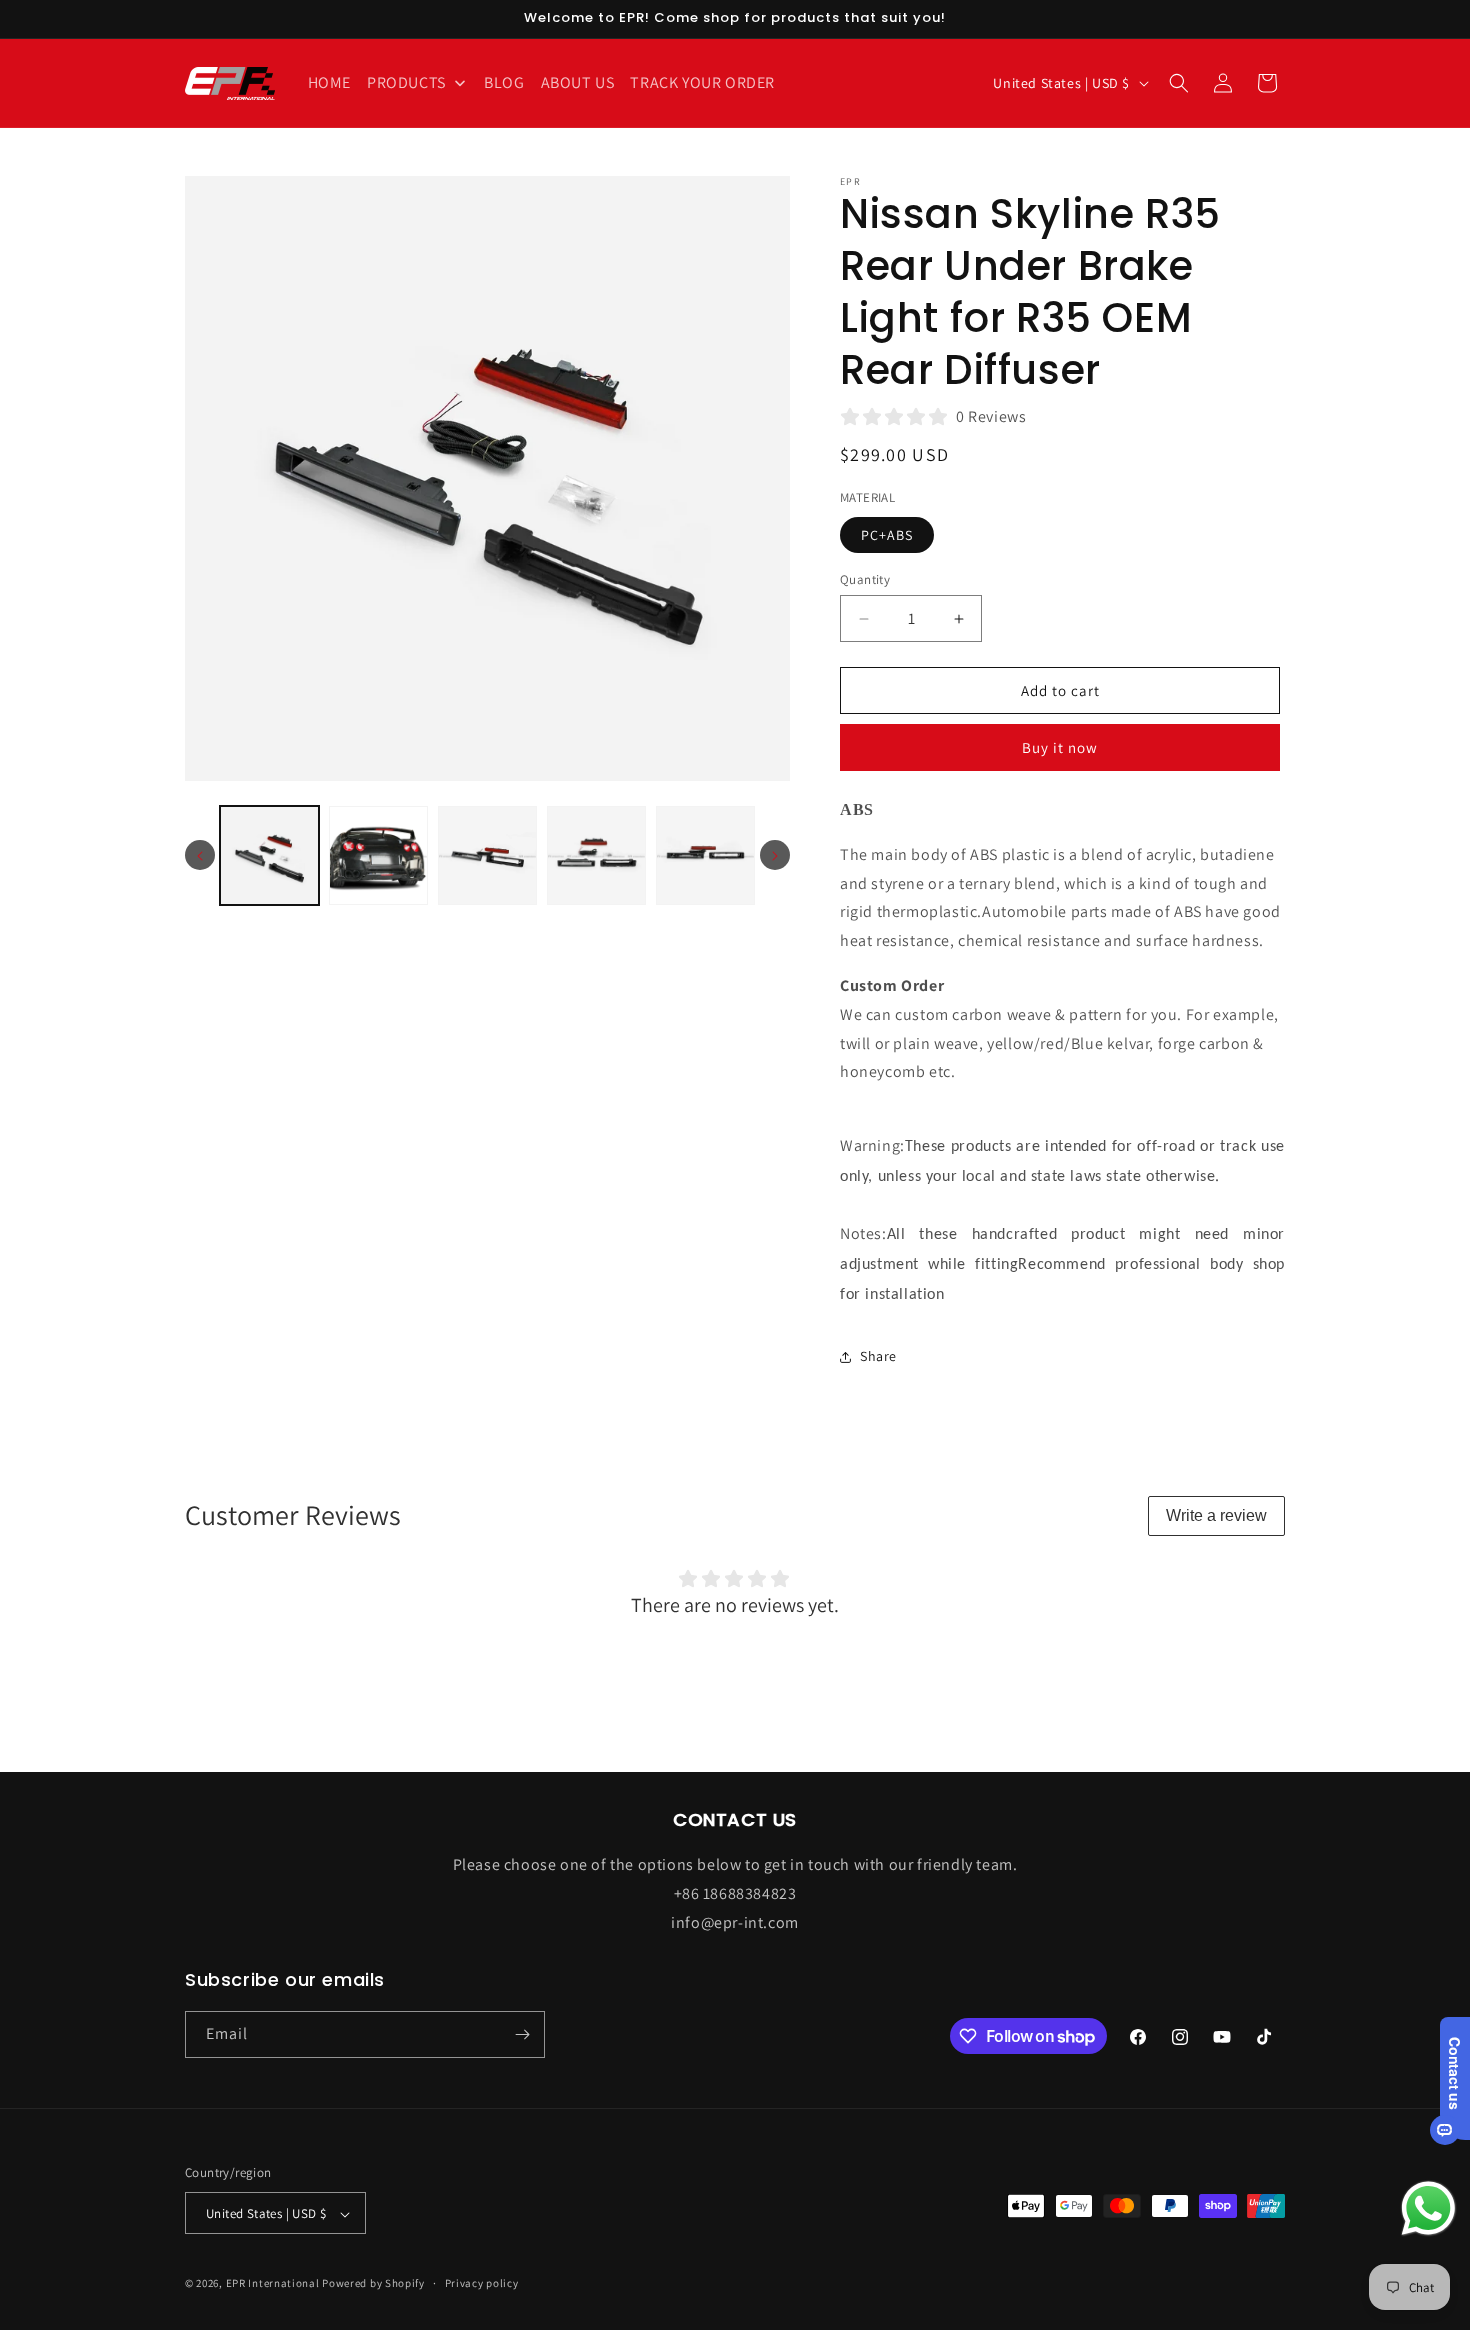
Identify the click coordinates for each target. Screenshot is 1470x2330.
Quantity (865, 579)
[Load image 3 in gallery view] (487, 855)
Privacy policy (482, 2283)
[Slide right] (775, 856)
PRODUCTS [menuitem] (406, 82)
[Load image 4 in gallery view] (596, 855)
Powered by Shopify (373, 2284)
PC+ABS (887, 535)
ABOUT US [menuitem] (578, 82)
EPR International (273, 2284)
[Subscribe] (522, 2034)
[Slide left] (200, 856)
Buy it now (1060, 747)
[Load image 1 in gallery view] (269, 855)
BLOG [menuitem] (504, 82)
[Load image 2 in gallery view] (378, 855)
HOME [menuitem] (329, 82)
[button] (1179, 83)
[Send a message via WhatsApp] (1428, 2208)
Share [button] (878, 1356)
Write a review (1216, 1515)
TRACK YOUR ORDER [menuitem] (702, 82)
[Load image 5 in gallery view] (705, 855)
